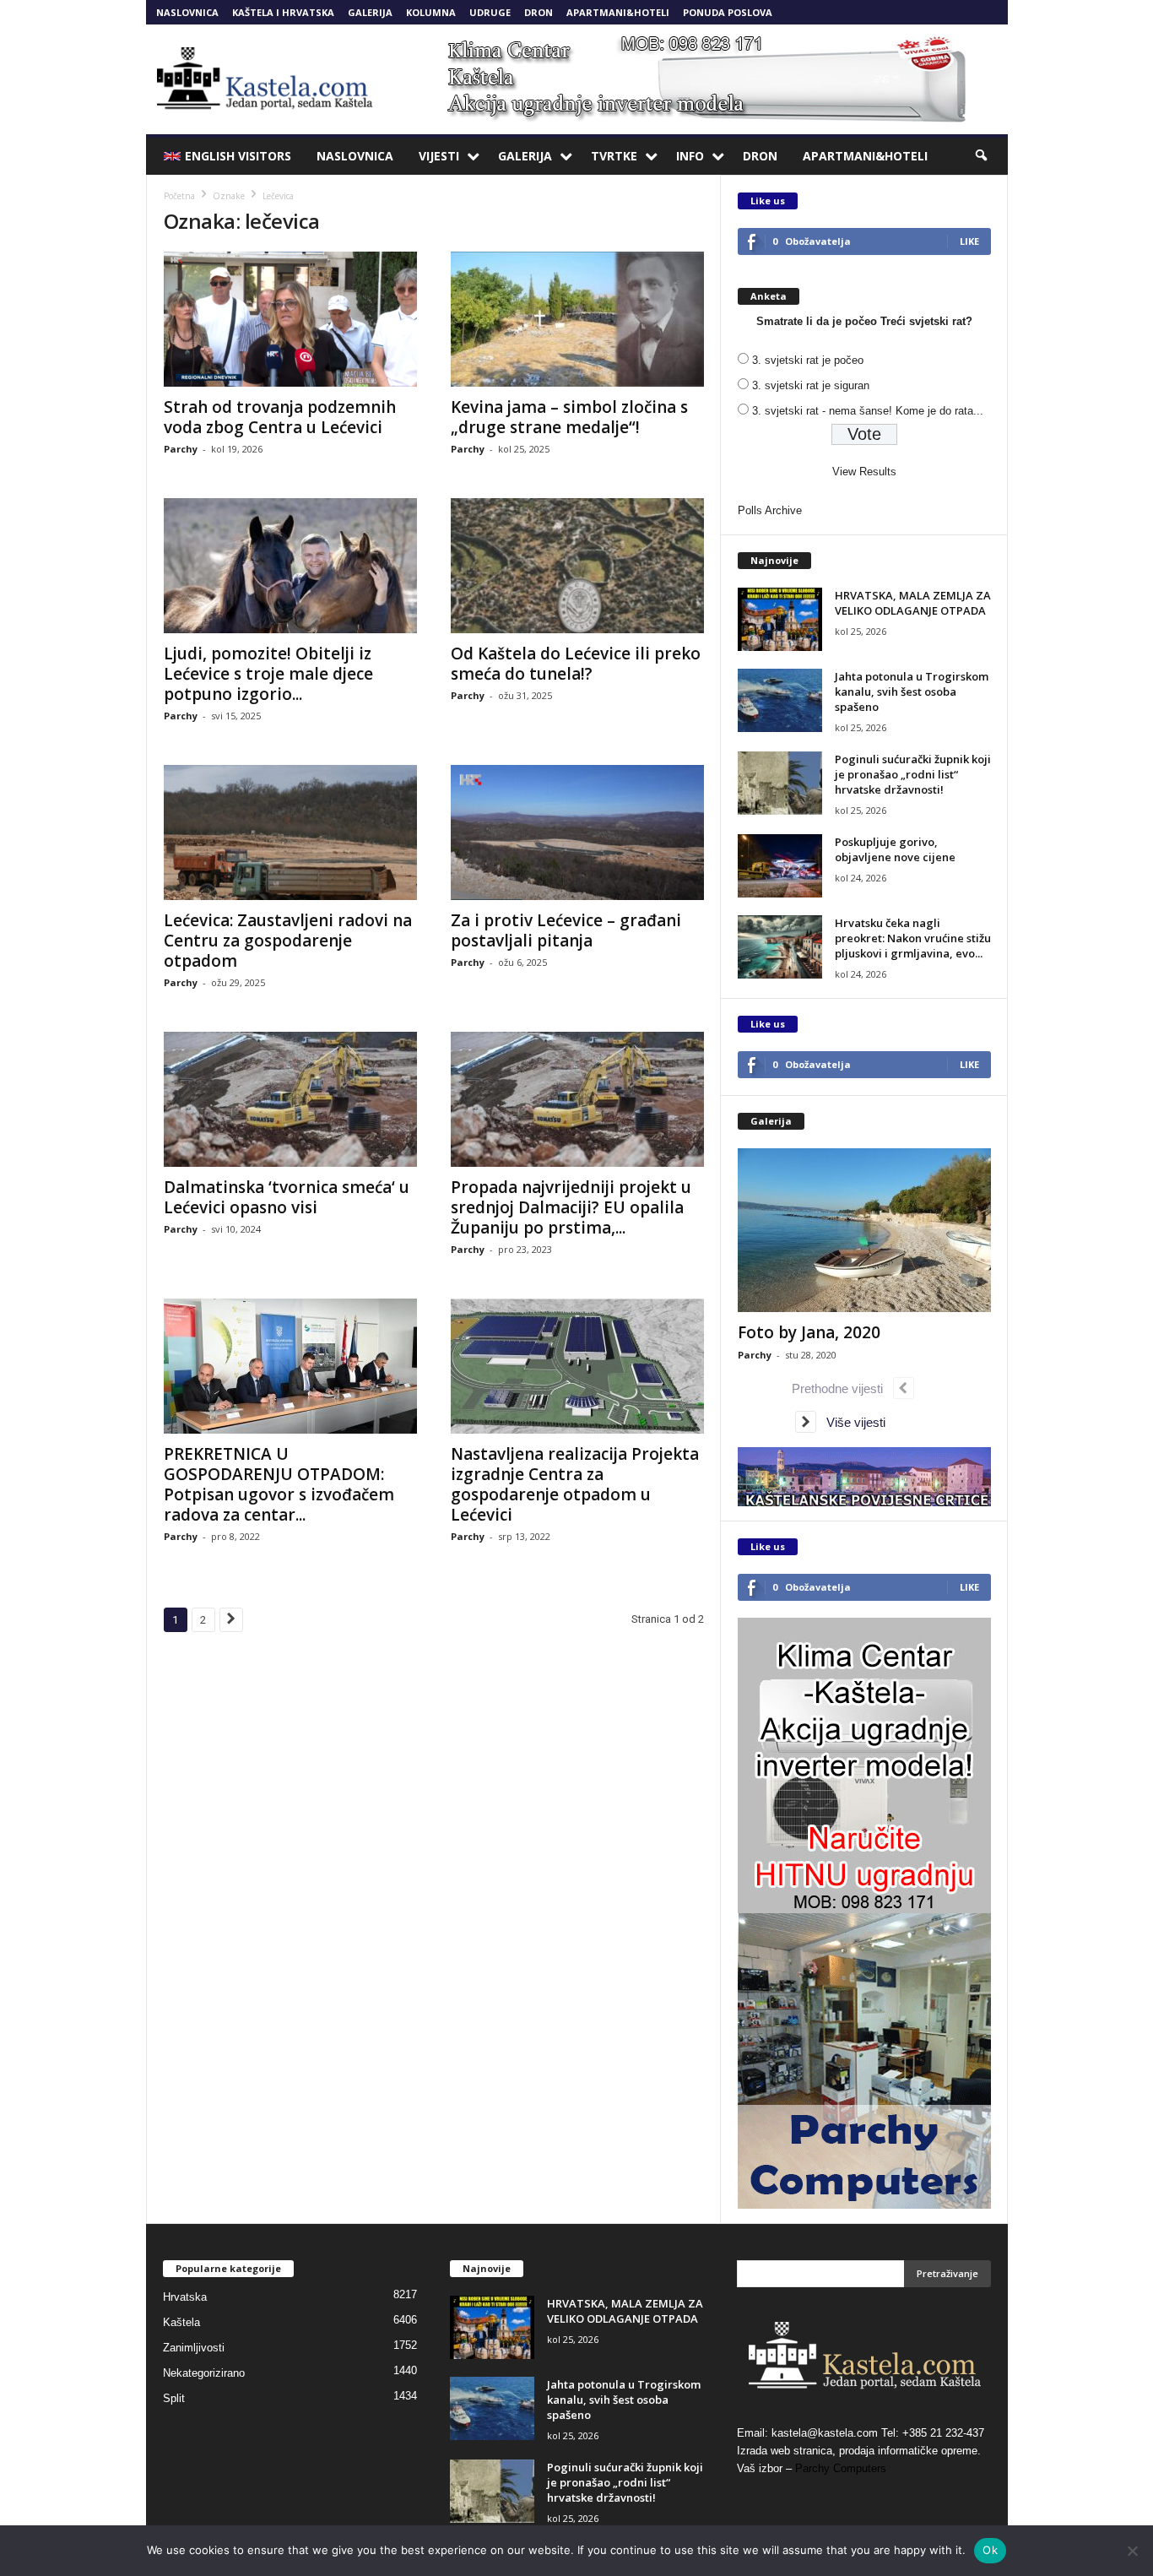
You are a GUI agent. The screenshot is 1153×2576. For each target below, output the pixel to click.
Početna (179, 196)
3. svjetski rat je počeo (808, 360)
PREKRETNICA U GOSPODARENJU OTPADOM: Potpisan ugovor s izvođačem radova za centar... (279, 1484)
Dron (539, 12)
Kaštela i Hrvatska (283, 12)
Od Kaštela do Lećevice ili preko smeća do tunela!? (576, 664)
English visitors (238, 156)
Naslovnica (187, 12)
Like (969, 241)
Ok (990, 2550)
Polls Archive (770, 510)
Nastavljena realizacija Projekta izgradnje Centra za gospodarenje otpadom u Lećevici (575, 1484)
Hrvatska (185, 2297)
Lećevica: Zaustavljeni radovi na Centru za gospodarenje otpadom (288, 941)
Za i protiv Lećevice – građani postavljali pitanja (566, 930)
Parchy (181, 449)
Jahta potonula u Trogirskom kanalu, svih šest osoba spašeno (912, 691)
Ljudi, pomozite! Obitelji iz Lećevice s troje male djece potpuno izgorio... (268, 674)
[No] (1132, 2551)
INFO (690, 156)
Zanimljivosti (194, 2348)
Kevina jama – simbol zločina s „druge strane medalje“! (569, 417)
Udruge (490, 12)
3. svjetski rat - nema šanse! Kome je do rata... (868, 411)
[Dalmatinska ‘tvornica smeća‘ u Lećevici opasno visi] (290, 1099)
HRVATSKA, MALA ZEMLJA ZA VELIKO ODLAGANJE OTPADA (913, 603)
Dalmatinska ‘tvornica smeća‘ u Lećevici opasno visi (287, 1197)
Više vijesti (851, 1422)
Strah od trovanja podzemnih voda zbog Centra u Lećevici (280, 417)
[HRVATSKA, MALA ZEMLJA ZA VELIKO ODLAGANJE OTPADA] (780, 619)
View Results (864, 472)
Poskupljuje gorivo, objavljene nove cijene (895, 849)
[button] (982, 156)
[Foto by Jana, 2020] (864, 1230)
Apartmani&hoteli (618, 12)
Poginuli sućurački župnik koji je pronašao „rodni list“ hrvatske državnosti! (913, 774)
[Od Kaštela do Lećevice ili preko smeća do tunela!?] (577, 566)
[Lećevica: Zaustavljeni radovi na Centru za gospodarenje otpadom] (290, 832)
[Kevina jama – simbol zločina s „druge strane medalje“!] (577, 319)
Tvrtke (614, 156)
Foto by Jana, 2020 (809, 1332)
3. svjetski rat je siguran (811, 385)
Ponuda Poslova (728, 12)
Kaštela (181, 2322)
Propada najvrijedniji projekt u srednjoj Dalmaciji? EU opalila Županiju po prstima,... (571, 1207)
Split (174, 2398)
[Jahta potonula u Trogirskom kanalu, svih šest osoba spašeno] (780, 700)
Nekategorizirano (204, 2373)
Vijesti (439, 156)
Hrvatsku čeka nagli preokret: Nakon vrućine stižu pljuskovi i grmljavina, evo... (913, 938)
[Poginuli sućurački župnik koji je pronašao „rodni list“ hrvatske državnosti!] (780, 783)
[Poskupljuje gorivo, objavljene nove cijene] (780, 866)
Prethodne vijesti (842, 1388)
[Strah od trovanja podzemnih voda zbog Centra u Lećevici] (290, 319)
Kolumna (431, 12)
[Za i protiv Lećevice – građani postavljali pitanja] (577, 832)
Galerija (370, 12)
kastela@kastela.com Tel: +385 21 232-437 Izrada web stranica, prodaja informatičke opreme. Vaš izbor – (861, 2451)
